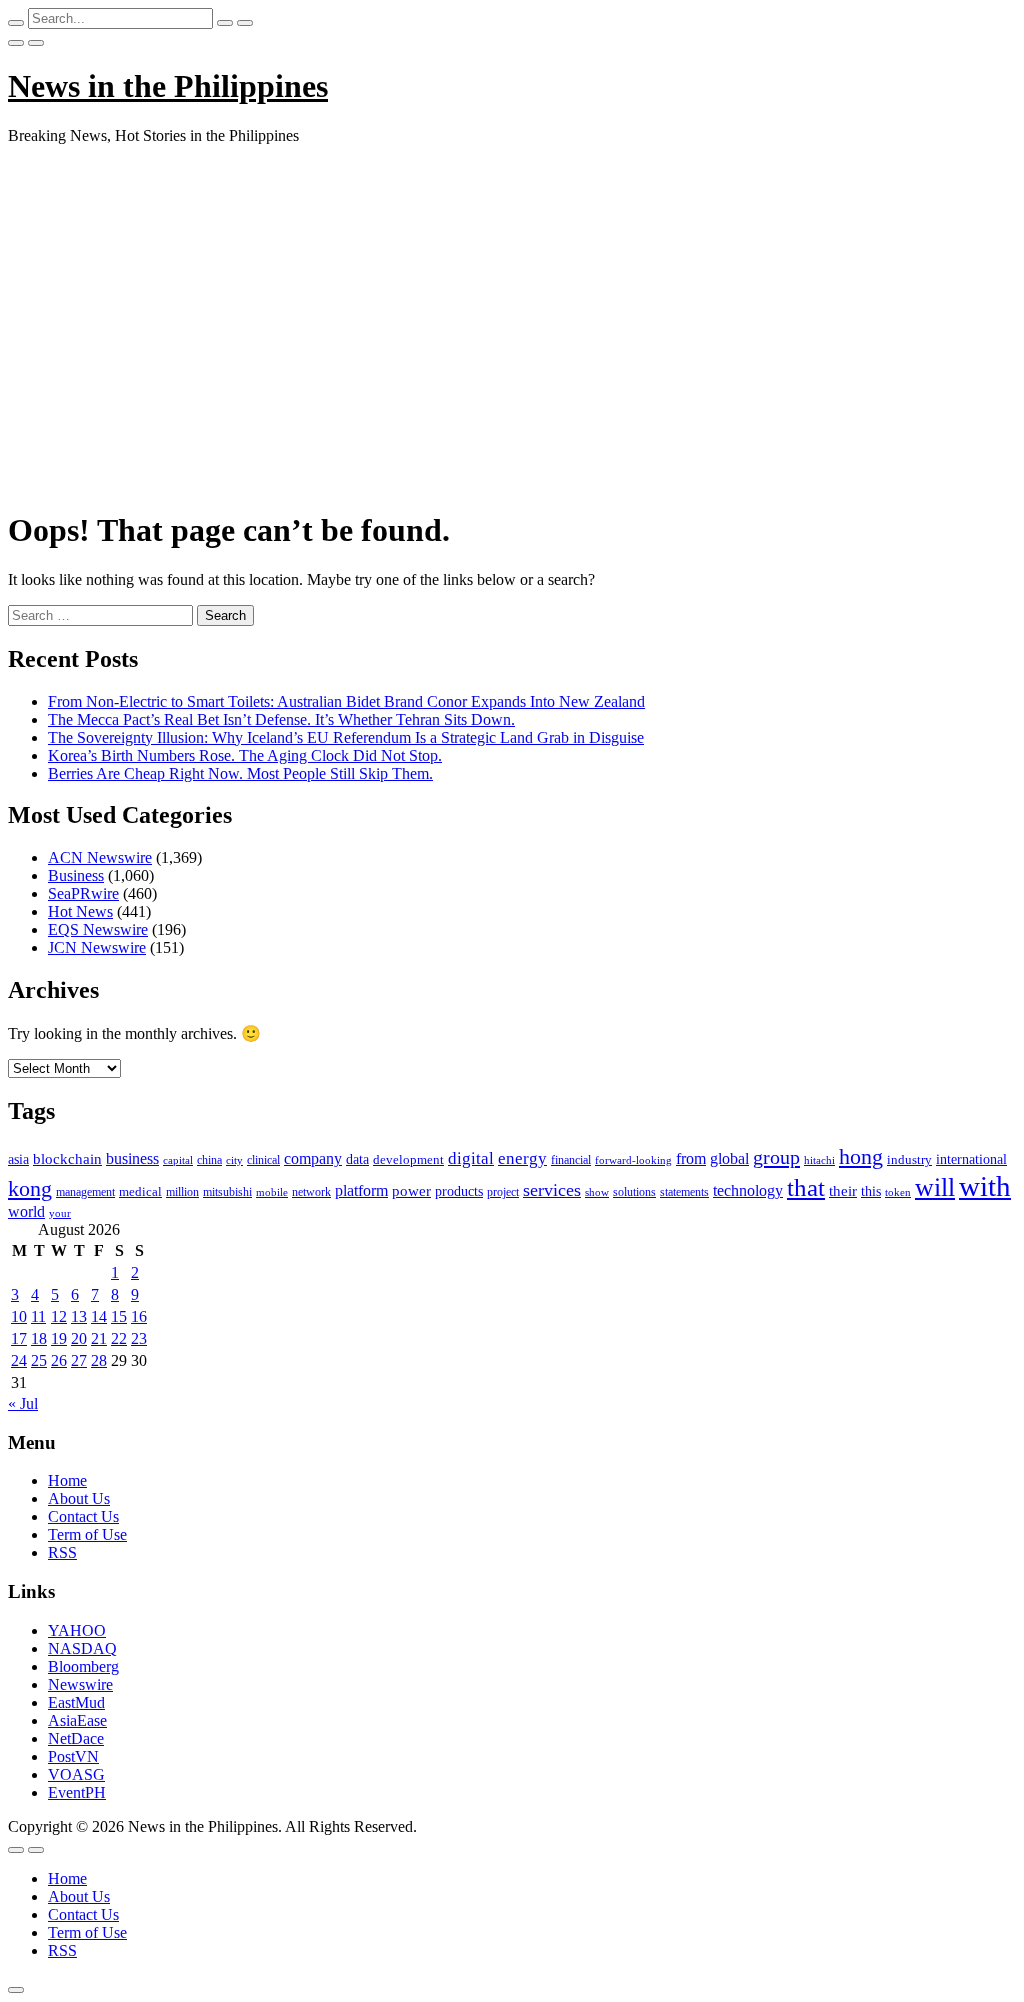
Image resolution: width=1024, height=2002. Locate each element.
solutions (634, 1192)
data (357, 1159)
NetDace (76, 1738)
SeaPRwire (83, 893)
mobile (272, 1192)
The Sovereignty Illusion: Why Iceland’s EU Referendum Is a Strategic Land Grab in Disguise (346, 737)
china (209, 1160)
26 (59, 1360)
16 (139, 1316)
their (843, 1191)
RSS (62, 1552)
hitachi (819, 1160)
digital (471, 1158)
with (985, 1186)
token (898, 1192)
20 (79, 1338)
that (806, 1187)
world (26, 1211)
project (503, 1192)
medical (140, 1191)
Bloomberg (83, 1666)
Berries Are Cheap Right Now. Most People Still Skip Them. (240, 773)
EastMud (76, 1702)
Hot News (80, 911)
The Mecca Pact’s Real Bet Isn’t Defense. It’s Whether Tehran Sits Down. (281, 719)
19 (59, 1338)
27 (79, 1360)
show (597, 1192)
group (776, 1157)
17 (19, 1338)
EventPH (77, 1792)
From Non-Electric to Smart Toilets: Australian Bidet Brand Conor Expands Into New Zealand (346, 701)
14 (99, 1316)
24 (19, 1360)
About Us (79, 1498)
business (132, 1158)
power (411, 1191)
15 (119, 1316)
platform (361, 1190)
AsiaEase (77, 1720)
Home (67, 1480)
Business (76, 875)
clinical (263, 1160)
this (871, 1191)
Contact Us (83, 1516)
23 (139, 1338)
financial (571, 1160)
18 (39, 1338)
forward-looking (633, 1160)
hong (861, 1157)
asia (18, 1159)
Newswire (80, 1684)
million (182, 1192)
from (691, 1158)
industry (909, 1159)
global (729, 1158)
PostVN (73, 1756)
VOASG (76, 1774)
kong (30, 1189)
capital (178, 1160)
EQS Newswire (98, 929)
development (408, 1160)
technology (748, 1190)
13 (79, 1316)
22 (119, 1338)
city (234, 1160)
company (313, 1158)
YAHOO (77, 1630)
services (552, 1190)
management (85, 1192)
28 (99, 1360)
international (971, 1159)
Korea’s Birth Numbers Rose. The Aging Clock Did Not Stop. (245, 755)
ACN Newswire (100, 857)
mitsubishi (227, 1192)
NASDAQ (82, 1648)
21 (99, 1338)
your (60, 1213)
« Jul (23, 1403)
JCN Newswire (97, 947)
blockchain (67, 1158)
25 (39, 1360)
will (935, 1187)
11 (38, 1316)
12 (59, 1316)
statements (684, 1192)
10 (19, 1316)
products (459, 1191)
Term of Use (87, 1534)
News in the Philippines (168, 86)
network (311, 1192)
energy (522, 1158)
